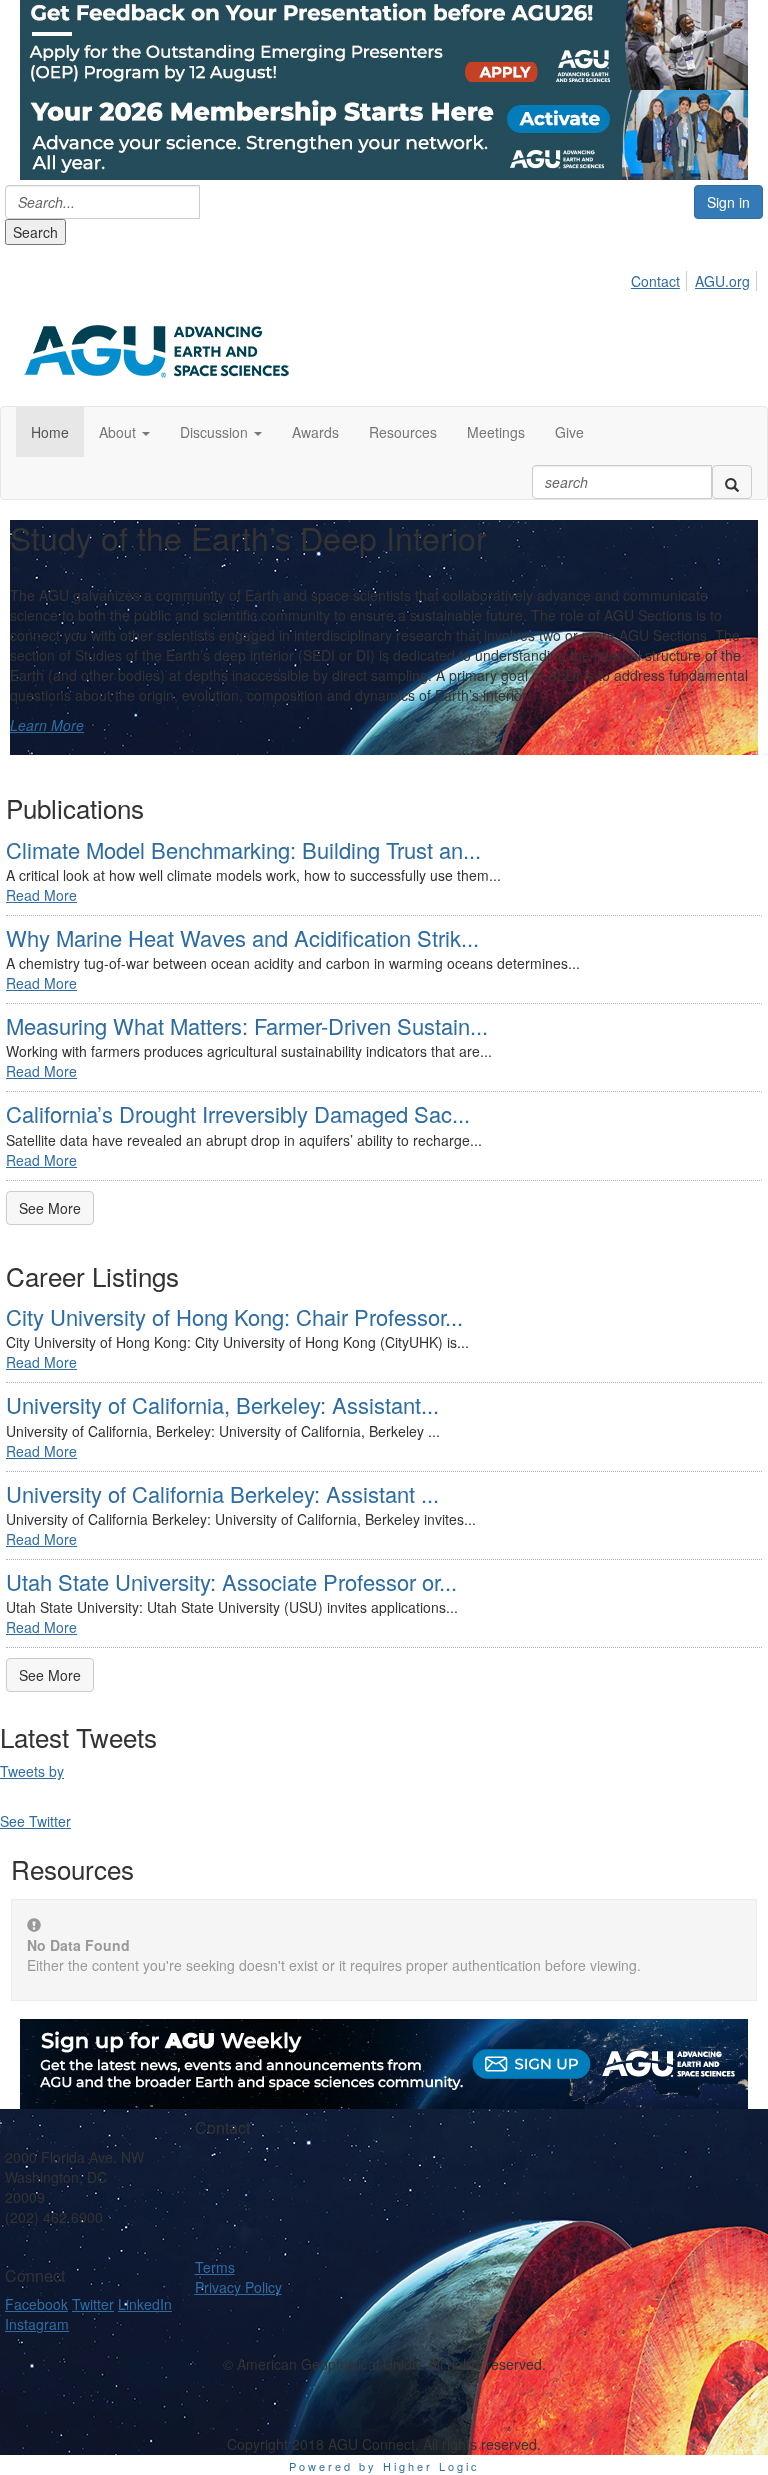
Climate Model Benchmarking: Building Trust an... (243, 849)
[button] (124, 432)
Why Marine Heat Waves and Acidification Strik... (242, 937)
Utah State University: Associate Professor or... (231, 1581)
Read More (41, 895)
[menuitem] (661, 278)
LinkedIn (145, 2304)
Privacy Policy (238, 2287)
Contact (655, 281)
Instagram (37, 2324)
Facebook (36, 2304)
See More (50, 1208)
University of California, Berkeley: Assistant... (222, 1404)
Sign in (728, 202)
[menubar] (696, 278)
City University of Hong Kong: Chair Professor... (234, 1316)
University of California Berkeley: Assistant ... (222, 1493)
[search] (732, 482)
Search (35, 232)
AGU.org (722, 281)
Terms (215, 2267)
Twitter (93, 2304)
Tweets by (32, 1771)
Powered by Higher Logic (384, 2466)
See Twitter (35, 1821)
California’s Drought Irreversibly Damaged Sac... (238, 1113)
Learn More (47, 725)
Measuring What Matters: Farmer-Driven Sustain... (247, 1025)
